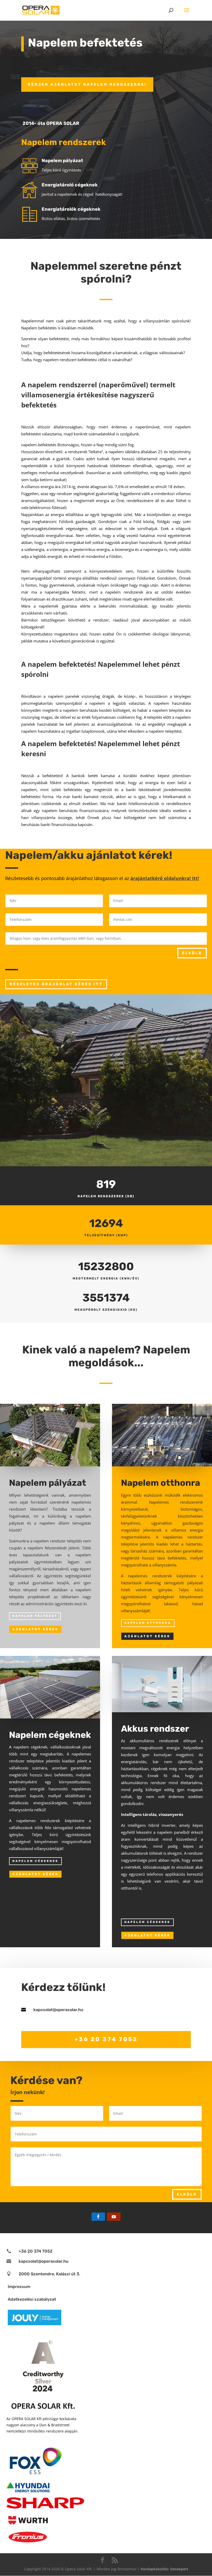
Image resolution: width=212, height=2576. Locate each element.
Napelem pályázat (62, 161)
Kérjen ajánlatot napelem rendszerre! (87, 84)
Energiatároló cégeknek (70, 185)
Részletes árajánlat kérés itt (56, 984)
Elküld (192, 953)
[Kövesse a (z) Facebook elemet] (98, 2217)
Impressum (19, 2287)
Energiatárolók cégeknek (71, 209)
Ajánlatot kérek (35, 1629)
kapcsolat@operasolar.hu (58, 2010)
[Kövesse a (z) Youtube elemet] (114, 2217)
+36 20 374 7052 (106, 2039)
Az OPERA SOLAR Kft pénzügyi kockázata (41, 2419)
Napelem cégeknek (35, 1861)
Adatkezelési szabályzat (32, 2299)
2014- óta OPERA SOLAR (51, 123)
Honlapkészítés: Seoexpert (164, 2569)
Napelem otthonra (148, 1623)
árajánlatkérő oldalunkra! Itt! (165, 878)
